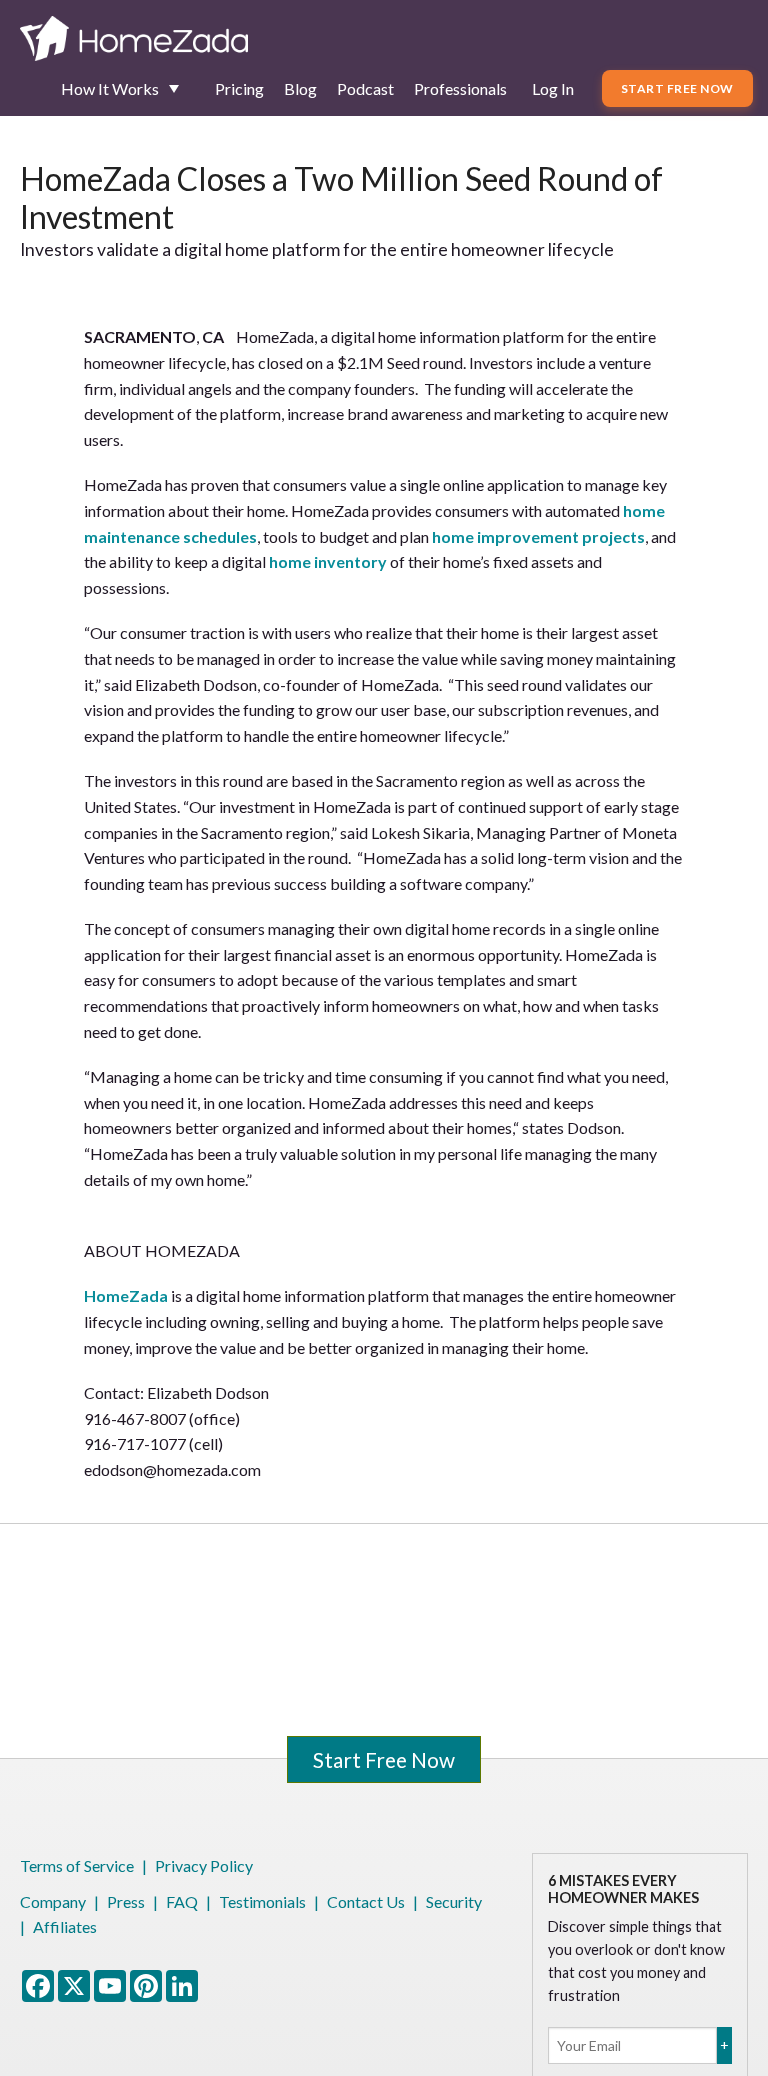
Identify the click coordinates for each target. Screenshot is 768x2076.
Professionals (460, 88)
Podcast (365, 88)
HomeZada (126, 1295)
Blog (300, 88)
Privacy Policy (204, 1865)
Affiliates (65, 1926)
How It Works (110, 88)
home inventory (328, 561)
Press (126, 1901)
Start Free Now (677, 88)
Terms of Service (77, 1865)
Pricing (239, 88)
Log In (553, 88)
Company (53, 1901)
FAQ (182, 1901)
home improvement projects (538, 536)
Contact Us (366, 1901)
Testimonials (262, 1901)
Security (454, 1901)
